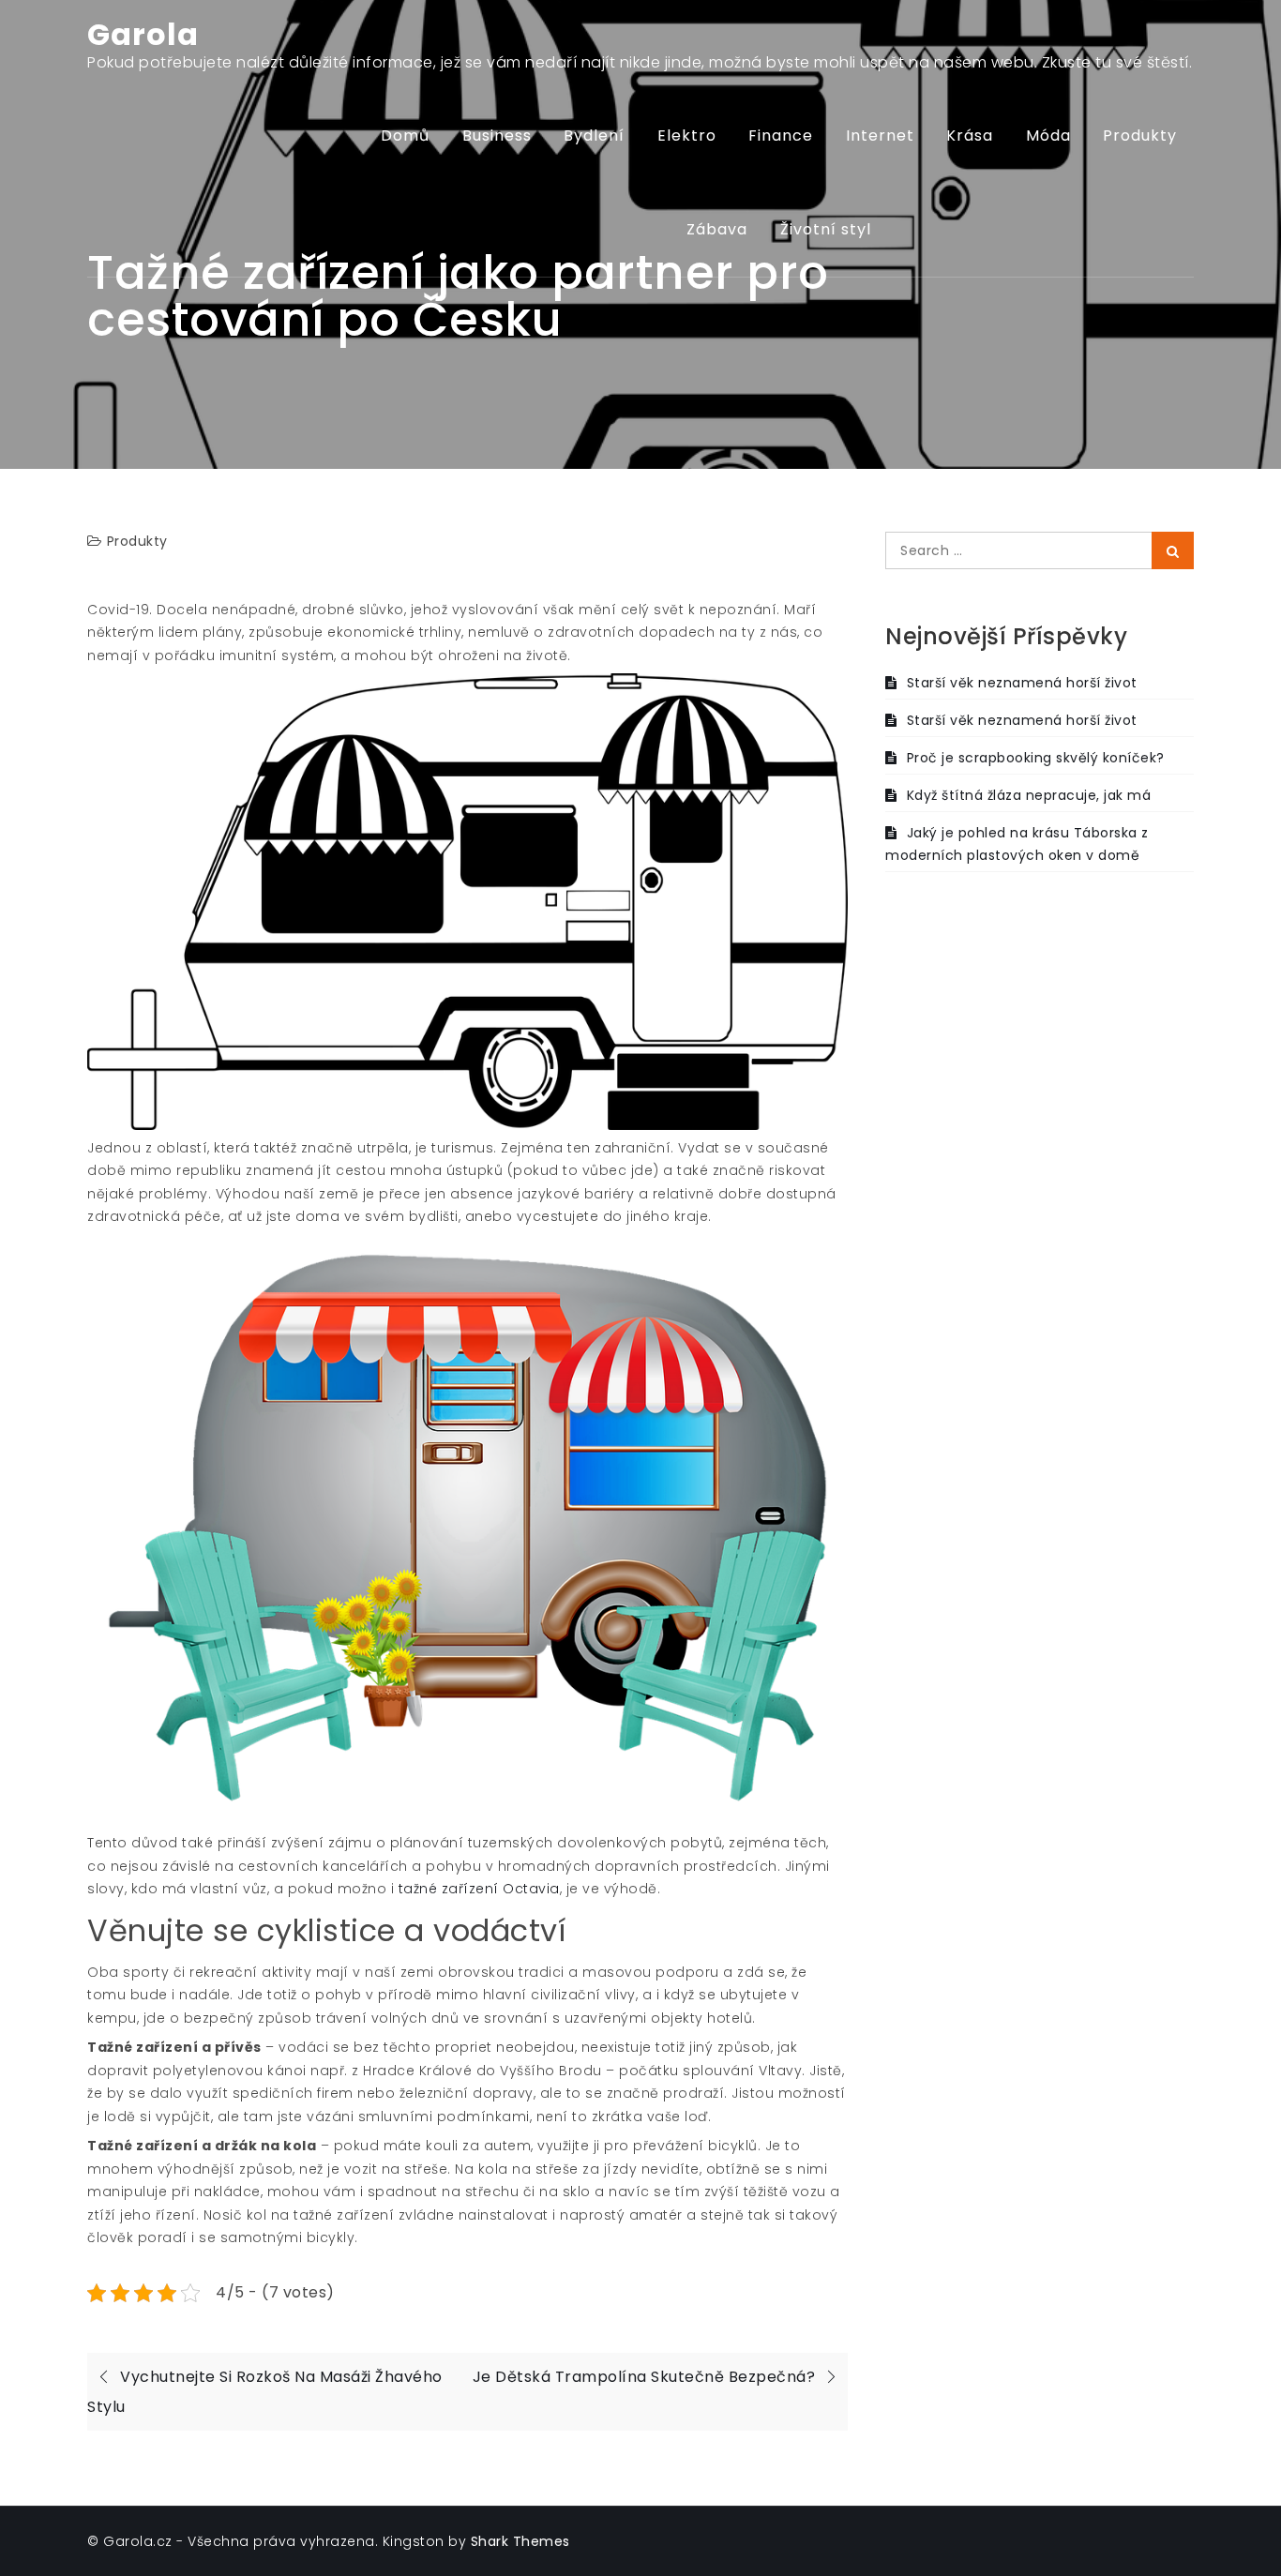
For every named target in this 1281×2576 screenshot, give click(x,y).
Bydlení (594, 136)
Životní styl (826, 229)
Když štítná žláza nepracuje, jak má (1029, 795)
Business (497, 136)
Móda (1048, 136)
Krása (970, 136)
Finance (781, 136)
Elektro (687, 136)
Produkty (1140, 136)
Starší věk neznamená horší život (1022, 683)
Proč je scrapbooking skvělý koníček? (1036, 758)
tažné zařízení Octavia (479, 1889)
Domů (405, 136)
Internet (880, 136)
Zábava (717, 229)
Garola (143, 34)
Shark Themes (520, 2541)
